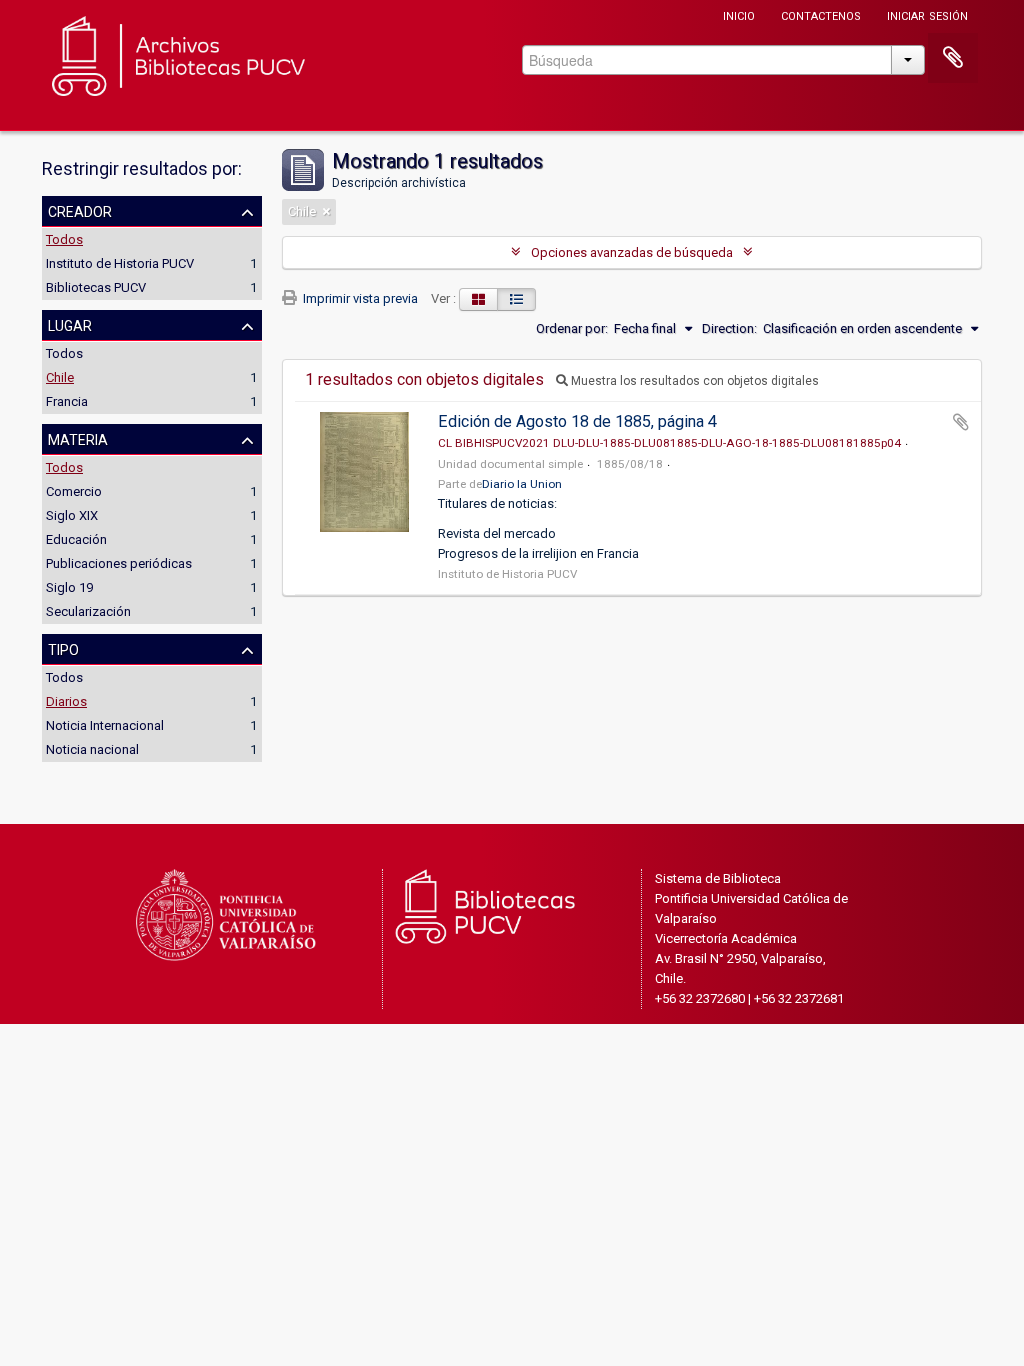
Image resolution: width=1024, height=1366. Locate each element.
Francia (67, 401)
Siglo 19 (69, 587)
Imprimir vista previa (359, 298)
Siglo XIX (72, 515)
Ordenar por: (572, 328)
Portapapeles (953, 58)
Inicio (739, 14)
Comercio (74, 491)
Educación (76, 539)
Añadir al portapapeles (961, 422)
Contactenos (821, 14)
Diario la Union (522, 484)
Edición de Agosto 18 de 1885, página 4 (577, 421)
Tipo (63, 648)
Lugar (70, 324)
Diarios (66, 701)
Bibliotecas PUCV (96, 287)
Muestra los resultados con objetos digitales (693, 381)
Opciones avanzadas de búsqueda (632, 252)
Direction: (729, 328)
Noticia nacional (92, 749)
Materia (78, 438)
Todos (64, 239)
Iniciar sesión (927, 14)
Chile (60, 377)
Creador (80, 210)
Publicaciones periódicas (119, 563)
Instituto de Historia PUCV (120, 263)
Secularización (88, 611)
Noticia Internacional (105, 725)
